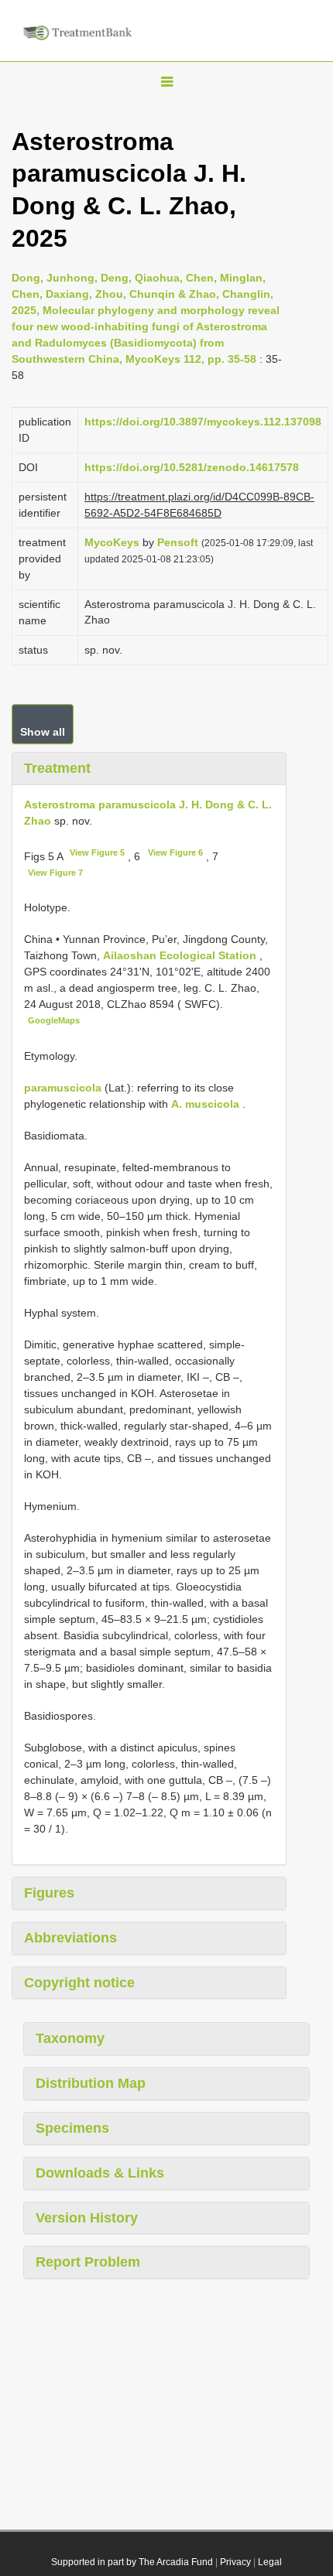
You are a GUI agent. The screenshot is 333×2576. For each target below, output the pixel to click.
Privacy (235, 2562)
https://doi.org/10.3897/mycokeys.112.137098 (203, 422)
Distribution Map (91, 2083)
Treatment (57, 768)
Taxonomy (70, 2038)
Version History (87, 2218)
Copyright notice (79, 1983)
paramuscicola (63, 1088)
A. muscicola (205, 1104)
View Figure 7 (55, 873)
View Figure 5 (97, 852)
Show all (43, 732)
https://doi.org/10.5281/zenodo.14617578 (192, 467)
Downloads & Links (100, 2173)
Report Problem (88, 2262)
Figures (49, 1893)
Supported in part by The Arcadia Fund (132, 2562)
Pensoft (178, 542)
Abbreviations (70, 1938)
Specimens (72, 2128)
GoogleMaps (54, 1020)
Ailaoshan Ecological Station (181, 955)
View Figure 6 (175, 852)
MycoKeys (112, 542)
